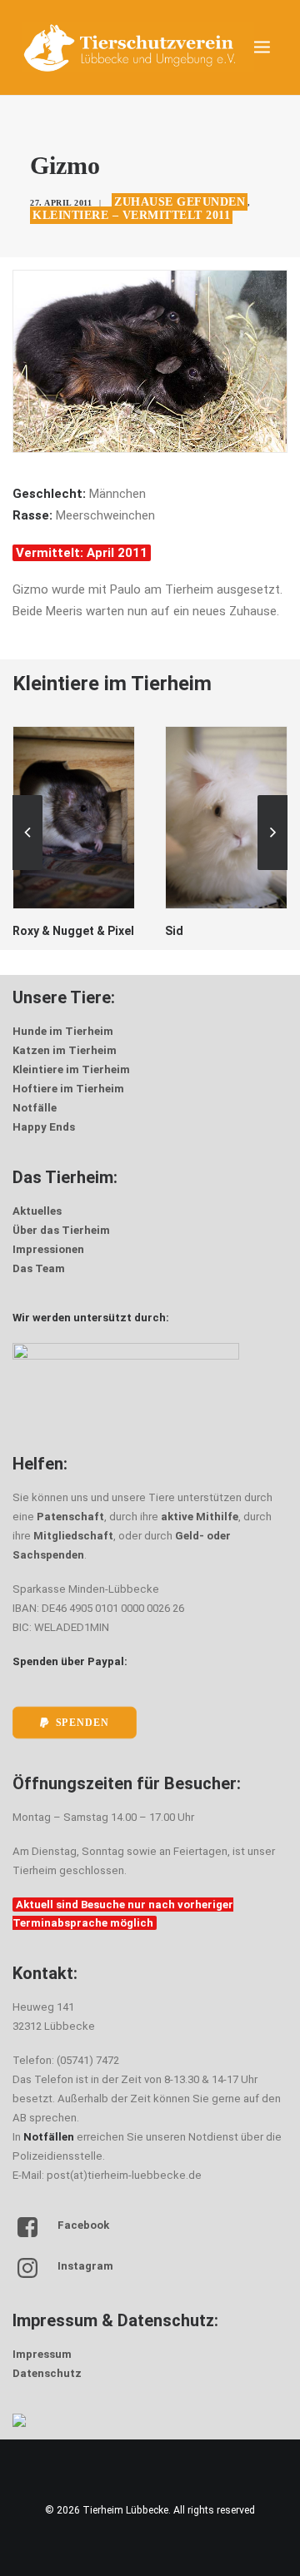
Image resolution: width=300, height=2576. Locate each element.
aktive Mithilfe (200, 1517)
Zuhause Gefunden (180, 202)
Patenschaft (70, 1517)
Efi (262, 931)
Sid (112, 931)
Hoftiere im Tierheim (68, 1089)
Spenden (82, 1722)
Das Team (39, 1268)
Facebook (83, 2225)
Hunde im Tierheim (63, 1031)
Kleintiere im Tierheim (71, 1069)
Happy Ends (44, 1127)
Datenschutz (47, 2373)
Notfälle (35, 1108)
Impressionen (48, 1249)
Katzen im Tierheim (65, 1050)
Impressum (42, 2354)
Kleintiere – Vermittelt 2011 (131, 215)
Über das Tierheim (61, 1230)
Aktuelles (37, 1211)
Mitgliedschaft (73, 1536)
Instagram (85, 2266)
